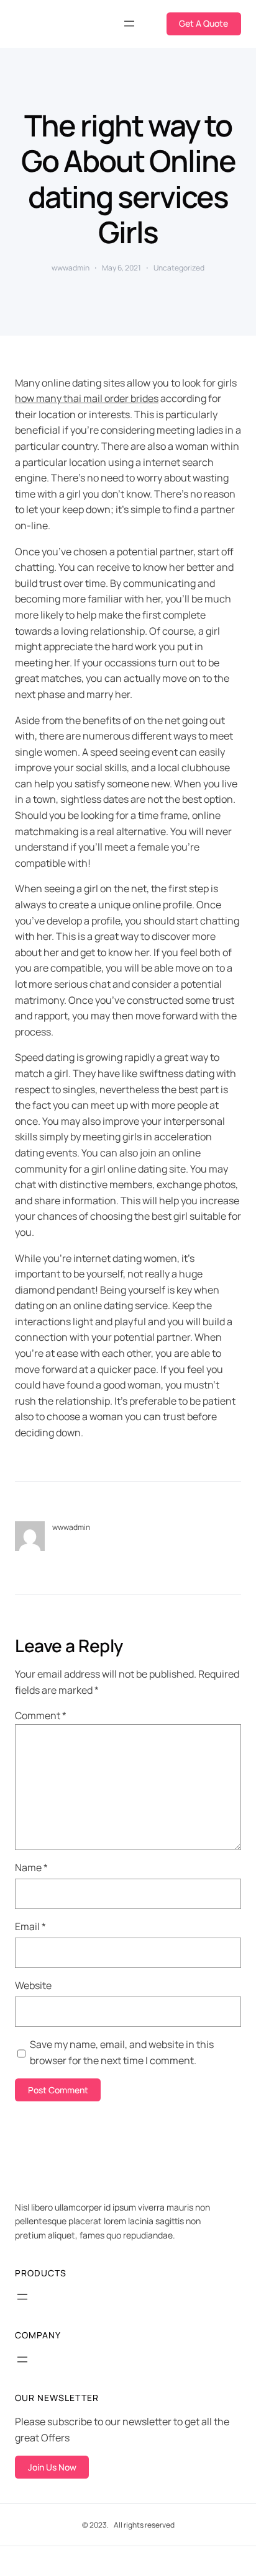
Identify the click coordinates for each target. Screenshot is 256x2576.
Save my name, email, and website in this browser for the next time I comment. (122, 2052)
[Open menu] (129, 24)
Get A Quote (203, 23)
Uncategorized (179, 268)
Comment (41, 1715)
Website (33, 1985)
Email (30, 1926)
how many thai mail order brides (87, 398)
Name (31, 1867)
